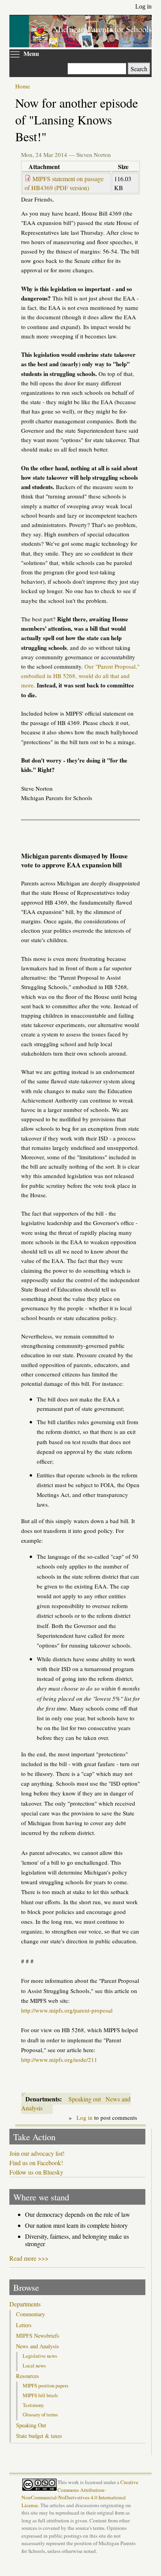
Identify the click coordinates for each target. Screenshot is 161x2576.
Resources (28, 2376)
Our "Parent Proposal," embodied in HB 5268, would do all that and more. (80, 676)
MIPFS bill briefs (40, 2395)
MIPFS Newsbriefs (38, 2336)
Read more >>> (29, 2258)
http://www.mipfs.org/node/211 (59, 2060)
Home (23, 86)
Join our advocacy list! (37, 2153)
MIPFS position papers (46, 2385)
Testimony (33, 2405)
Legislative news (40, 2356)
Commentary (30, 2314)
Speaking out (85, 2099)
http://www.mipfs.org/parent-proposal (67, 2010)
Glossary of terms (40, 2414)
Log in (143, 6)
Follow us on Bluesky (36, 2172)
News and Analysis (38, 2346)
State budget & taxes (39, 2436)
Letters (24, 2325)
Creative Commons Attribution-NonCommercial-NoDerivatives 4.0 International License (80, 2493)
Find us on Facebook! (36, 2163)
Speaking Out (31, 2425)
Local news (34, 2366)
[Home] (90, 44)
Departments (25, 2304)
